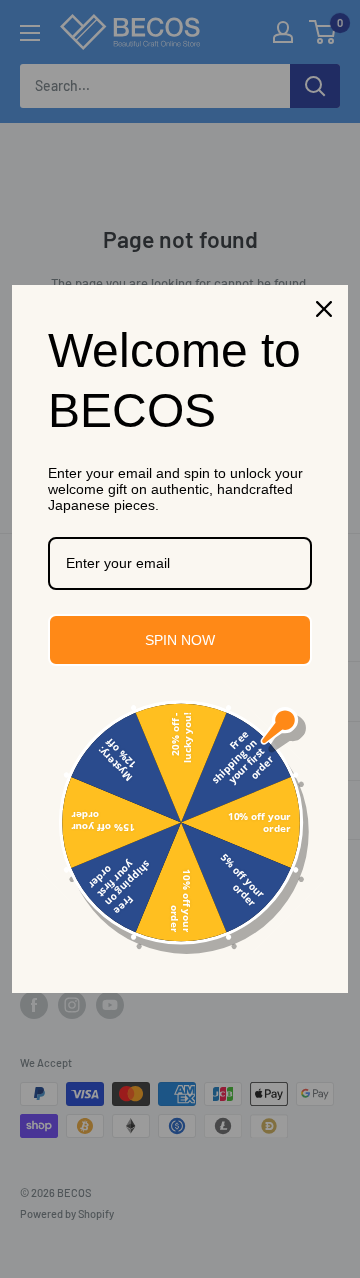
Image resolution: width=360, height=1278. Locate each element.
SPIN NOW (180, 640)
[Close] (324, 309)
